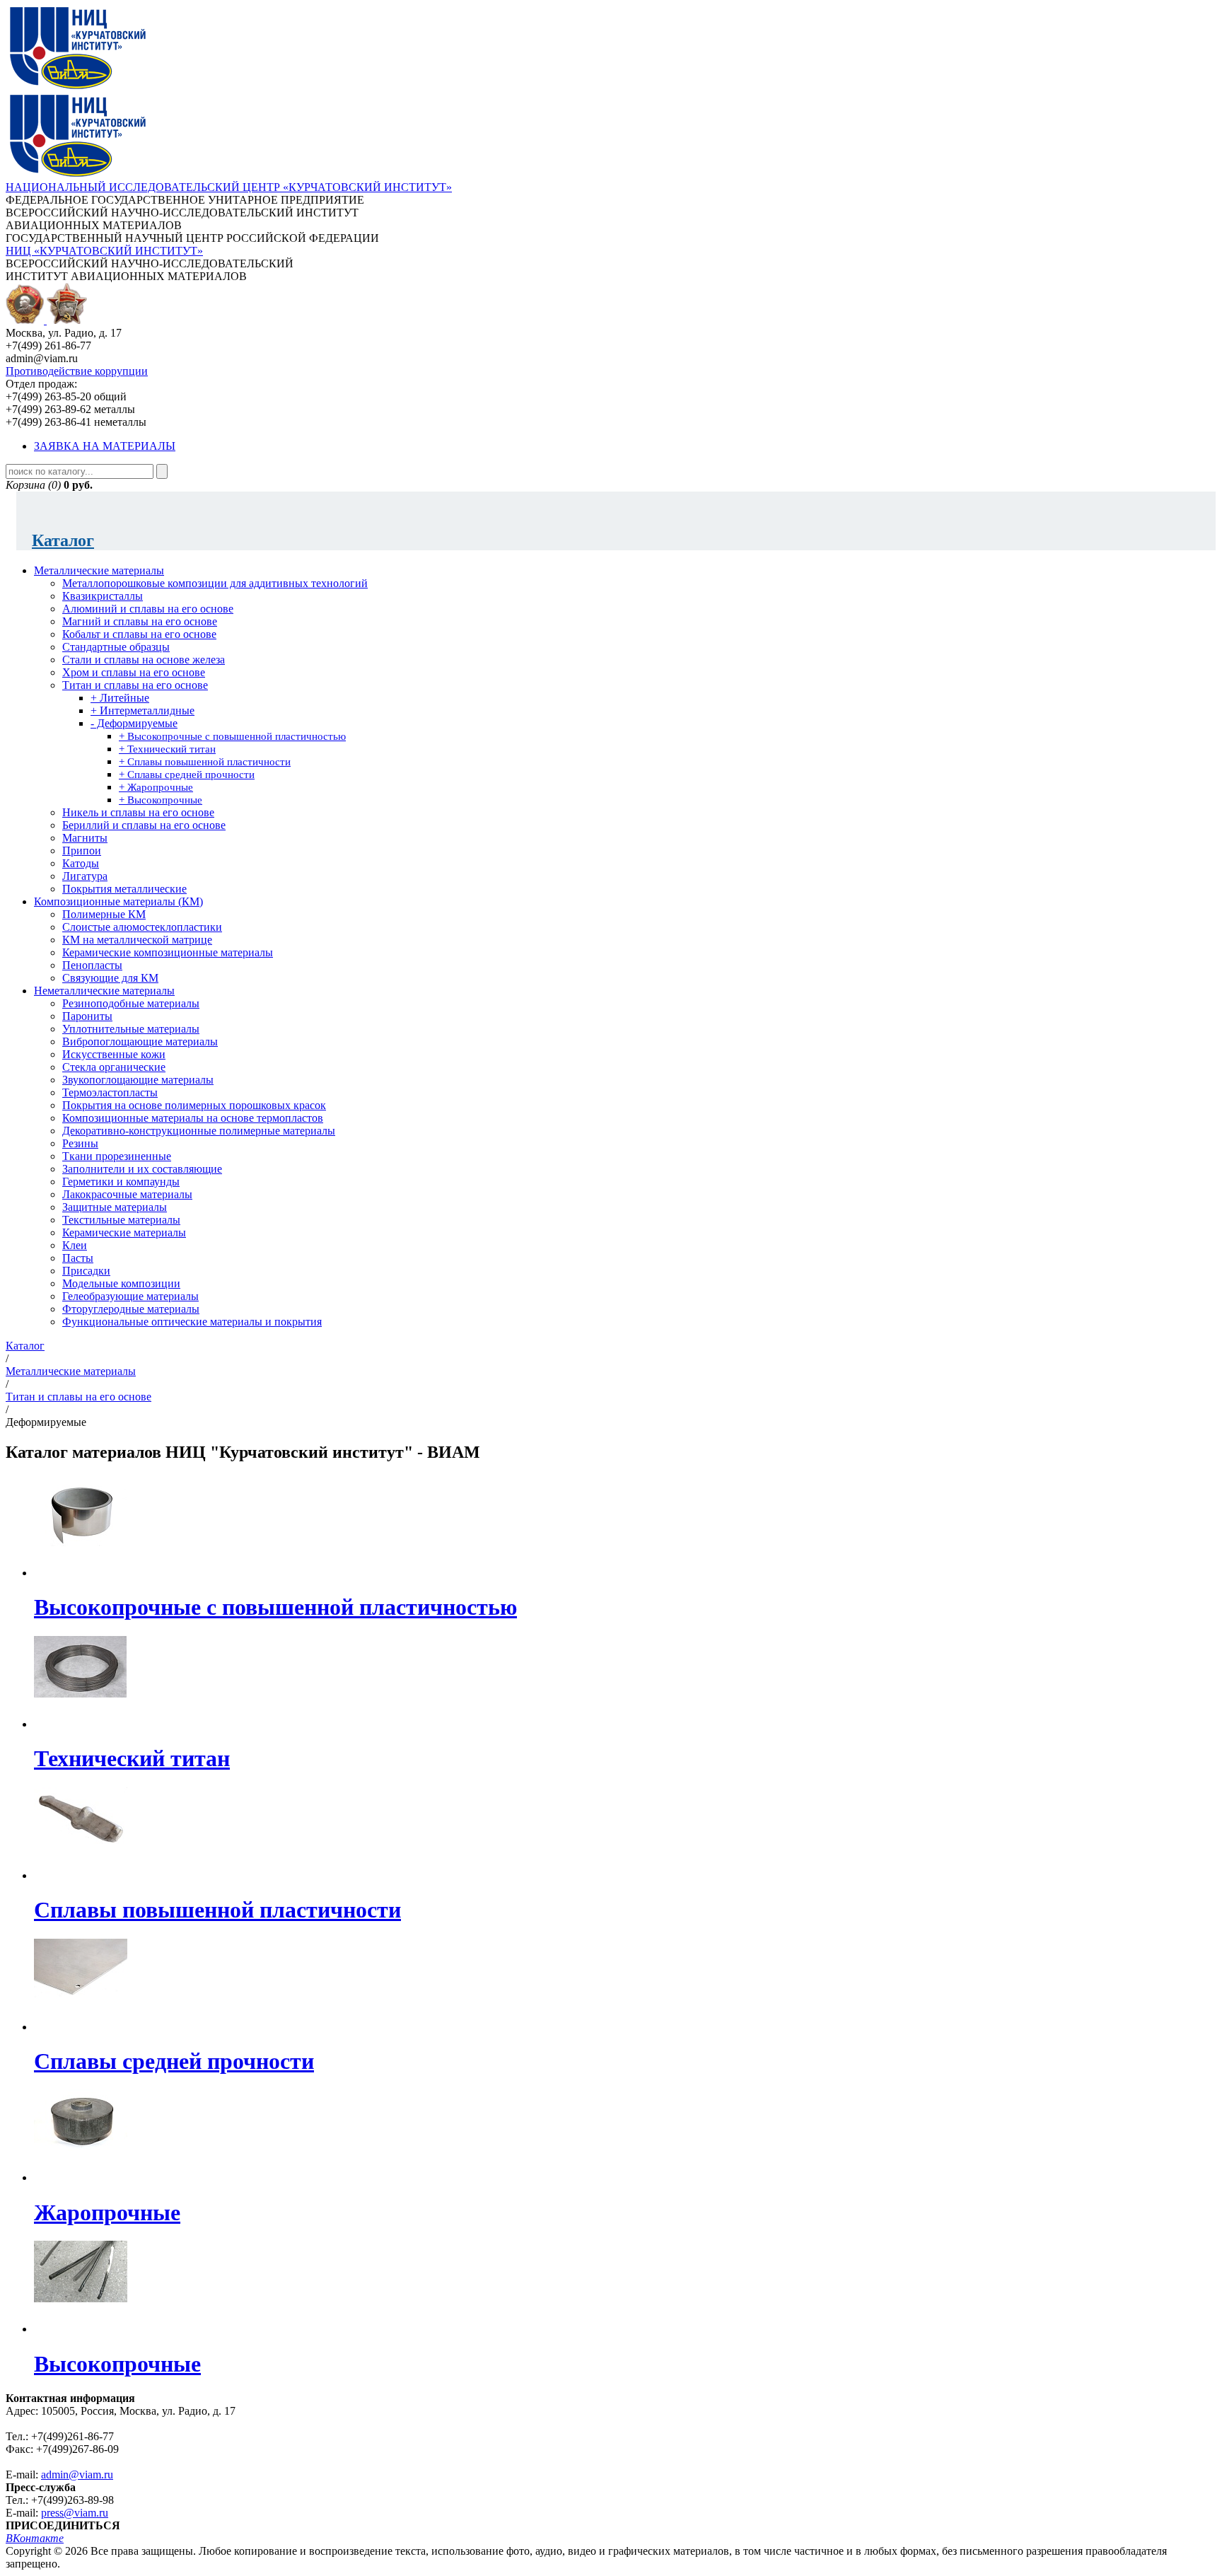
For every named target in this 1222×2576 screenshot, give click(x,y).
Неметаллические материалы (104, 991)
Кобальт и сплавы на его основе (139, 634)
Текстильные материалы (121, 1220)
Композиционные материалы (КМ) (118, 901)
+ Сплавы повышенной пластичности (205, 762)
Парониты (87, 1016)
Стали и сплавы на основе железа (144, 660)
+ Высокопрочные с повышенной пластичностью (232, 736)
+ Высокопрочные (161, 800)
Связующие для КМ (110, 978)
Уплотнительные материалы (131, 1029)
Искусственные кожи (114, 1054)
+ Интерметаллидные (142, 710)
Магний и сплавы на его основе (140, 621)
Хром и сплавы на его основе (134, 672)
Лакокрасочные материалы (127, 1194)
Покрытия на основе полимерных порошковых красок (194, 1105)
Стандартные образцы (116, 647)
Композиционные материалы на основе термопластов (193, 1118)
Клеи (75, 1245)
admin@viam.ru (77, 2475)
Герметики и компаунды (121, 1182)
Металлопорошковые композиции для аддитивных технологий (215, 583)
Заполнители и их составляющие (142, 1169)
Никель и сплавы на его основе (138, 812)
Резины (80, 1143)
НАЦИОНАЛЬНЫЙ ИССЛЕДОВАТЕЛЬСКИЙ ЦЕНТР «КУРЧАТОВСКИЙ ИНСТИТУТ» (229, 187)
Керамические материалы (124, 1232)
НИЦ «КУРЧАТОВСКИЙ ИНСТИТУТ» (104, 251)
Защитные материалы (115, 1207)
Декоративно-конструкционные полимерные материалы (199, 1131)
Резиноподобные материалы (131, 1003)
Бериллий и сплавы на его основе (144, 825)
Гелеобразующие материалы (130, 1296)
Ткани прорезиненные (117, 1156)
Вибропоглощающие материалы (140, 1042)
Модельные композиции (121, 1283)
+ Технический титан (167, 749)
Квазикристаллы (103, 596)
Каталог (63, 540)
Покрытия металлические (124, 889)
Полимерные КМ (104, 914)
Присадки (86, 1271)
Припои (82, 851)
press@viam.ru (75, 2513)
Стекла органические (114, 1067)
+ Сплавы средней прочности (187, 774)
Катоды (81, 863)
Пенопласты (92, 965)
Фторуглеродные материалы (131, 1309)
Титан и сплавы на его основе (135, 685)
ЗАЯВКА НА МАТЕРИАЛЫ (105, 446)
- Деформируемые (134, 723)
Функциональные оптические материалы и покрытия (192, 1322)
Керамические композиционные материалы (168, 952)
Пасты (78, 1258)
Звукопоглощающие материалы (138, 1080)
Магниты (85, 838)
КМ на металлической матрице (137, 940)
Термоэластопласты (110, 1092)
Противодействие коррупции (77, 371)
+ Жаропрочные (156, 787)
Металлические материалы (99, 570)
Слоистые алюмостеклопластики (142, 927)
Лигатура (85, 876)
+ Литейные (120, 698)
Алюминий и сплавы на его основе (148, 609)
